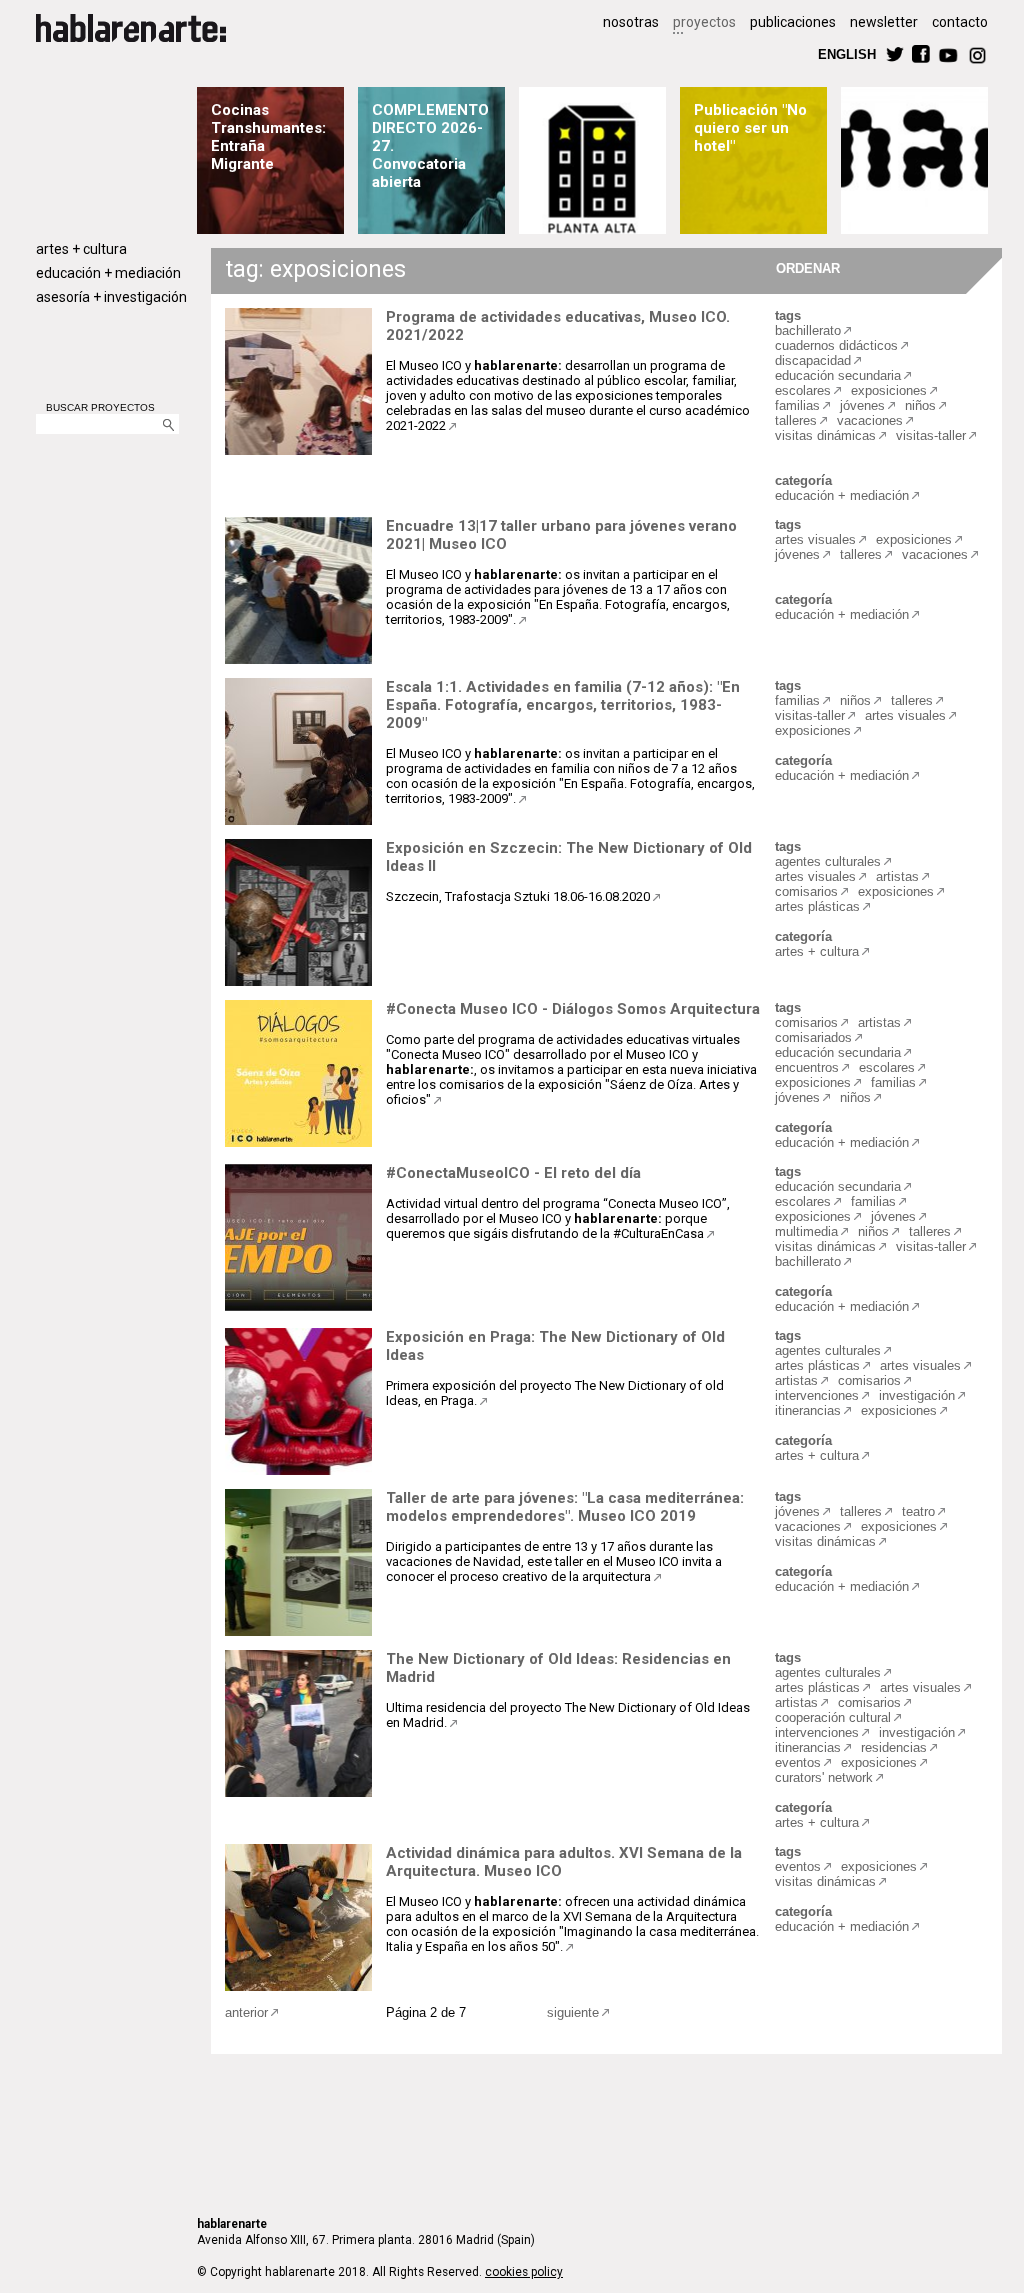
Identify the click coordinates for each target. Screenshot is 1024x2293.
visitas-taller (931, 435)
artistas (897, 876)
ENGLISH (847, 53)
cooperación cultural (833, 1717)
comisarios (806, 891)
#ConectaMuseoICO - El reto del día (513, 1173)
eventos (798, 1762)
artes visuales (815, 539)
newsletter (884, 22)
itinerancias (808, 1410)
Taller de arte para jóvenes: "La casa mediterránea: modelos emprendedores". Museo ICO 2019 (565, 1507)
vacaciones (870, 420)
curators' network (824, 1777)
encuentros (807, 1067)
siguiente (573, 2012)
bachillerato (808, 330)
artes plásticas (817, 906)
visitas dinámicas (825, 435)
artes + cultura (81, 249)
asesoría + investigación (111, 297)
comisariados (813, 1037)
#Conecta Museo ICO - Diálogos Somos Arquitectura (573, 1009)
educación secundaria (838, 375)
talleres (796, 420)
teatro (918, 1511)
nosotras (631, 22)
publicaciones (793, 22)
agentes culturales (828, 861)
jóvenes (862, 405)
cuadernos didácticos (836, 345)
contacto (960, 22)
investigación (917, 1395)
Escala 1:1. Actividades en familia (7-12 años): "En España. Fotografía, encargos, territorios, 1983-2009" (563, 705)
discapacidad (813, 360)
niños (920, 405)
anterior (246, 2012)
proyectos (704, 22)
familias (797, 405)
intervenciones (817, 1395)
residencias (894, 1747)
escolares (803, 390)
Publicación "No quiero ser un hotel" (750, 128)
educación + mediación (108, 273)
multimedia (806, 1231)
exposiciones (889, 390)
